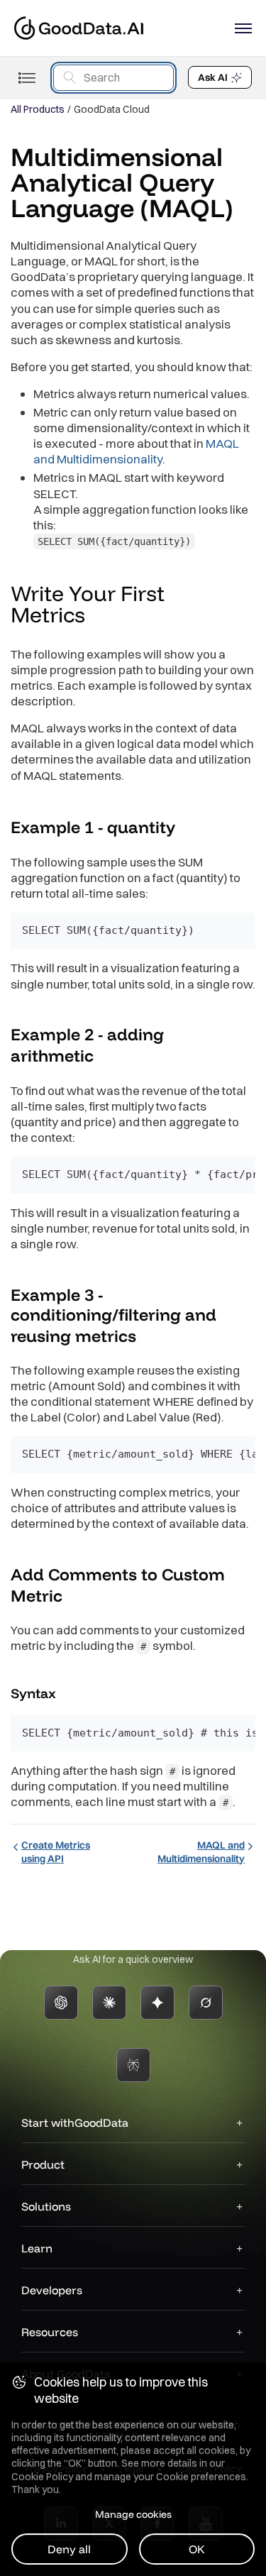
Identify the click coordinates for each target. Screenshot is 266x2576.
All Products (38, 109)
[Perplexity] (133, 2065)
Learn (37, 2248)
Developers (52, 2290)
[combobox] (113, 78)
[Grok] (206, 2003)
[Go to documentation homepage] (79, 28)
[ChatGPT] (61, 2003)
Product (43, 2164)
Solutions (46, 2206)
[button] (99, 617)
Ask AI (213, 77)
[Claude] (109, 2003)
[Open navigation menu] (243, 28)
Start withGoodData (75, 2123)
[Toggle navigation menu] (27, 78)
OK (197, 2549)
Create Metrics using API (56, 1851)
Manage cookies (133, 2514)
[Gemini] (157, 2003)
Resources (50, 2332)
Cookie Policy (42, 2477)
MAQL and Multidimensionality (136, 451)
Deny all (69, 2549)
